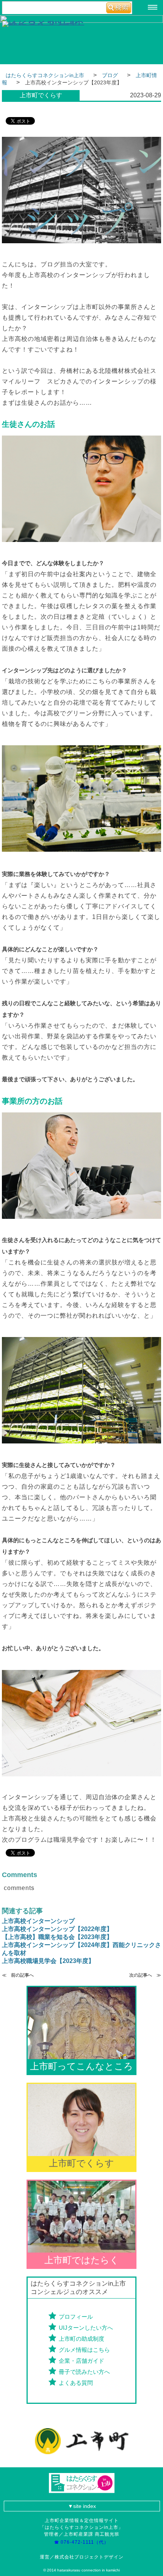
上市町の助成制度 (81, 2339)
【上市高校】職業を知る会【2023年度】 (57, 1937)
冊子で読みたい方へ (84, 2372)
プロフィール (76, 2317)
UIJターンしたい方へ (86, 2328)
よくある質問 (76, 2383)
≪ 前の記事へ (18, 1975)
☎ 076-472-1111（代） (84, 2542)
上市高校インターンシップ (38, 1921)
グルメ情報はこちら (84, 2350)
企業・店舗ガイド (81, 2361)
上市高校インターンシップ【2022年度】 (57, 1929)
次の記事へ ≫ (145, 1975)
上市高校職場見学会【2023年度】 (48, 1961)
